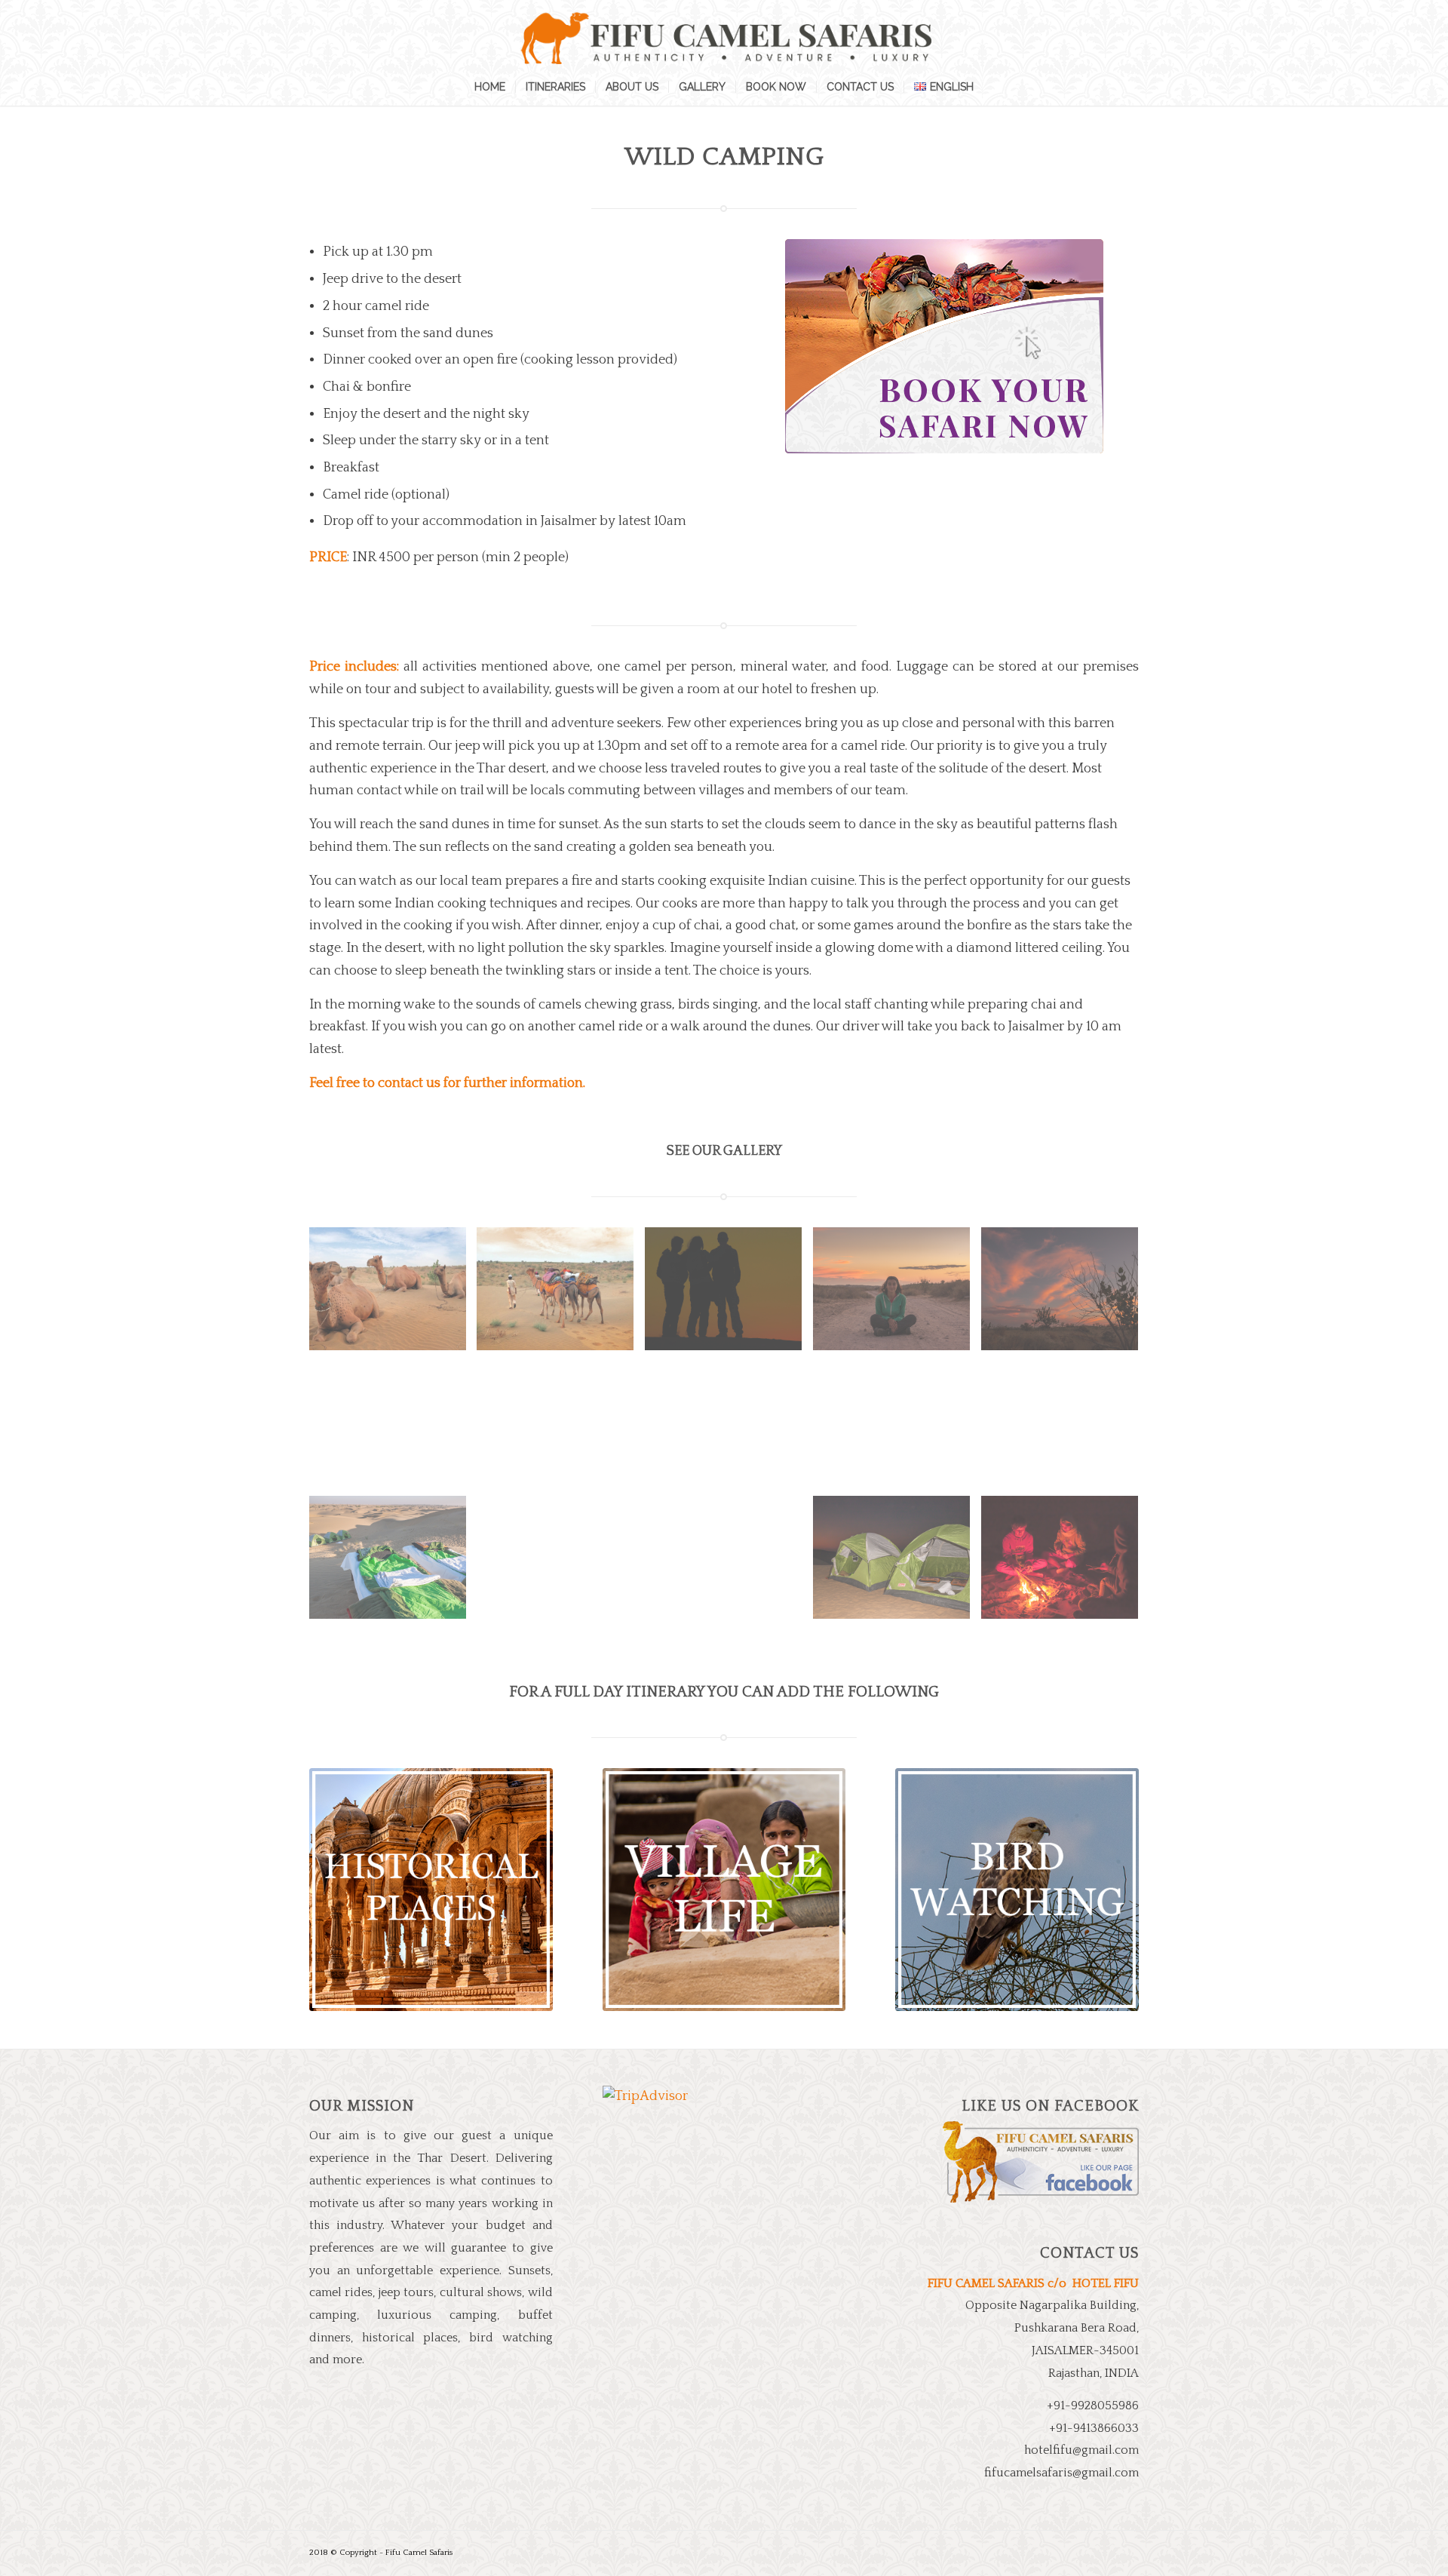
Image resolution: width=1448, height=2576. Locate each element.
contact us (409, 1083)
